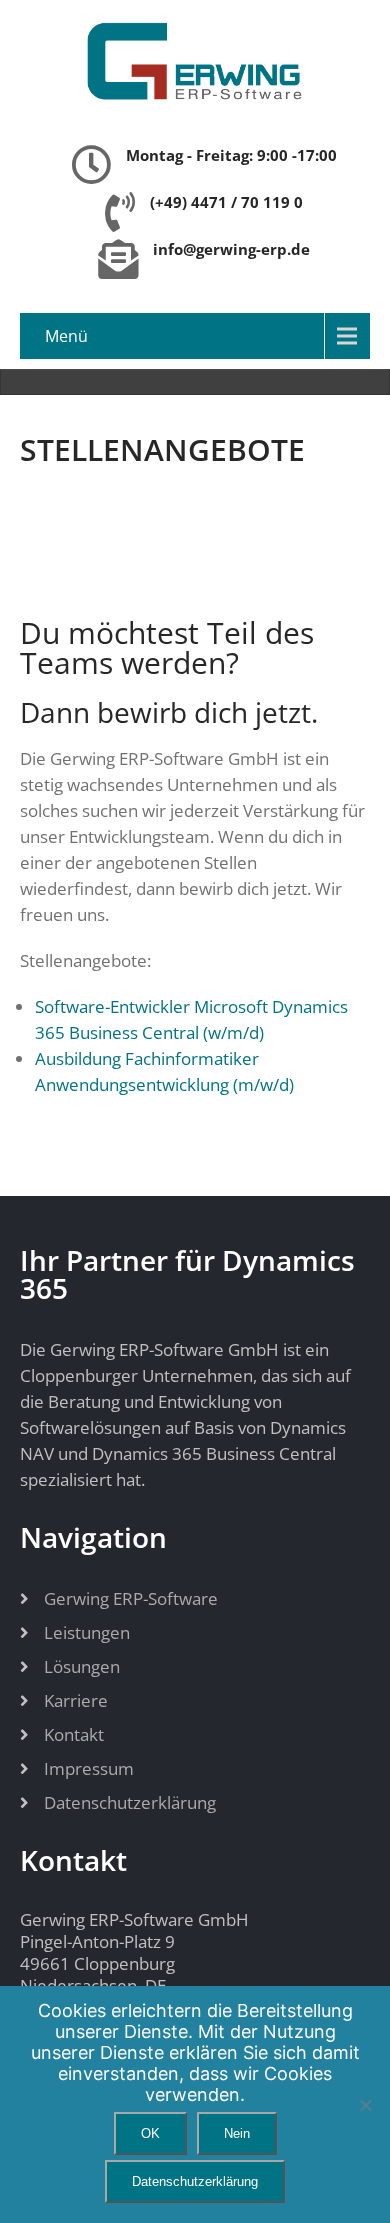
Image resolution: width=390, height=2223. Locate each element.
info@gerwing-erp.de (231, 249)
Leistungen (87, 1632)
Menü (66, 336)
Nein (237, 2133)
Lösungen (82, 1666)
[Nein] (365, 2105)
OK (150, 2133)
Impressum (89, 1768)
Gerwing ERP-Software (131, 1598)
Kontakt (74, 1734)
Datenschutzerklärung (130, 1802)
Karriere (76, 1700)
